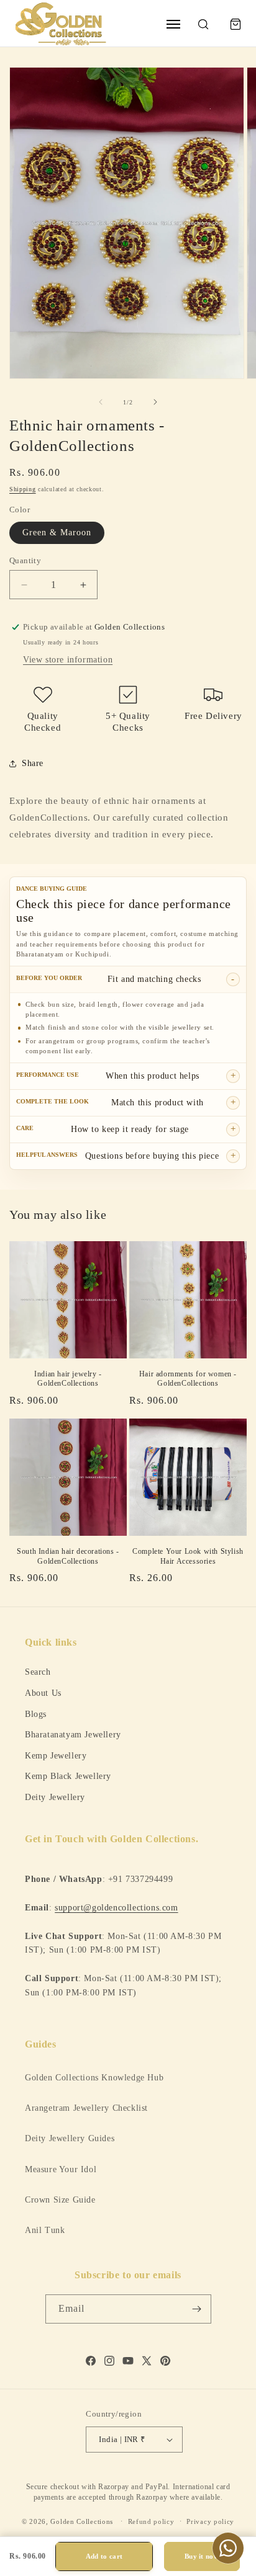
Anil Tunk (45, 2230)
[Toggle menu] (173, 24)
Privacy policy (210, 2521)
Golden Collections (82, 2521)
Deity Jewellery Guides (70, 2138)
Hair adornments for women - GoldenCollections (188, 1379)
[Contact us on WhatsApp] (228, 2548)
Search (38, 1672)
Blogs (36, 1714)
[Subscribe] (197, 2309)
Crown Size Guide (60, 2200)
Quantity (25, 560)
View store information (68, 660)
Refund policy (151, 2521)
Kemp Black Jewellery (68, 1776)
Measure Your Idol (61, 2169)
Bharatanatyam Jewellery (73, 1734)
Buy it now (202, 2556)
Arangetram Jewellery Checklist (86, 2108)
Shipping (23, 489)
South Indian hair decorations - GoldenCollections (68, 1556)
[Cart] (235, 24)
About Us (43, 1693)
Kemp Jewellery (56, 1755)
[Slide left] (101, 402)
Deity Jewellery (55, 1797)
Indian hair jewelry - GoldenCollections (68, 1379)
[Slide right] (155, 402)
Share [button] (33, 763)
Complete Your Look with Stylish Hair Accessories (188, 1556)
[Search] (203, 24)
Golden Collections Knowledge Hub (94, 2078)
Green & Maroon (57, 533)
